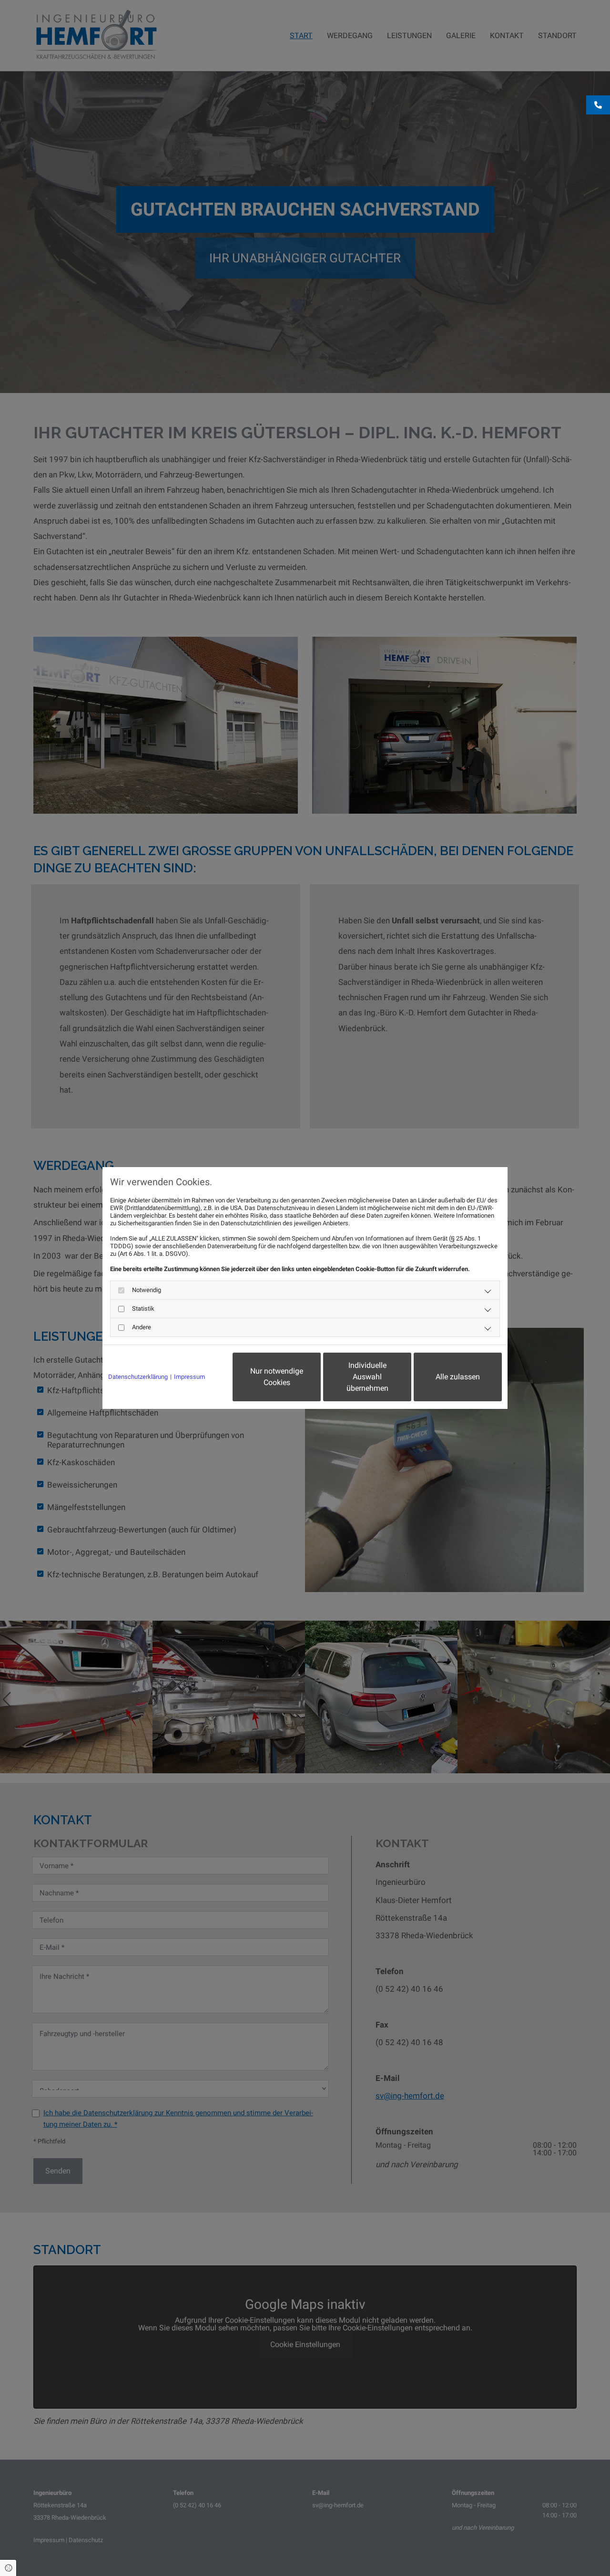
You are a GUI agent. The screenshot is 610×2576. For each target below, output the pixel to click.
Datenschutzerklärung (138, 1377)
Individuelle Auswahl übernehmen (367, 1377)
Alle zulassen (458, 1377)
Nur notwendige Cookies (277, 1377)
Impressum (189, 1377)
